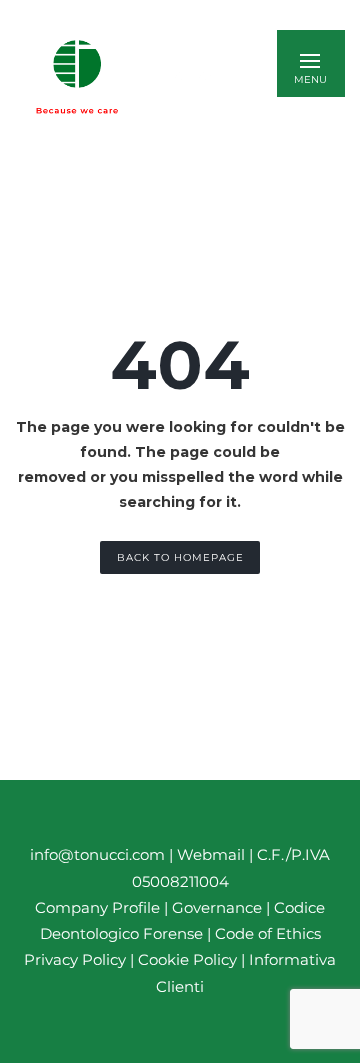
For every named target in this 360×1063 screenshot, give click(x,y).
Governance (219, 907)
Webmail (211, 854)
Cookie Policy (187, 959)
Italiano (196, 76)
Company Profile (97, 907)
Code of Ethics (268, 933)
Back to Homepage (180, 557)
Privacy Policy (75, 959)
